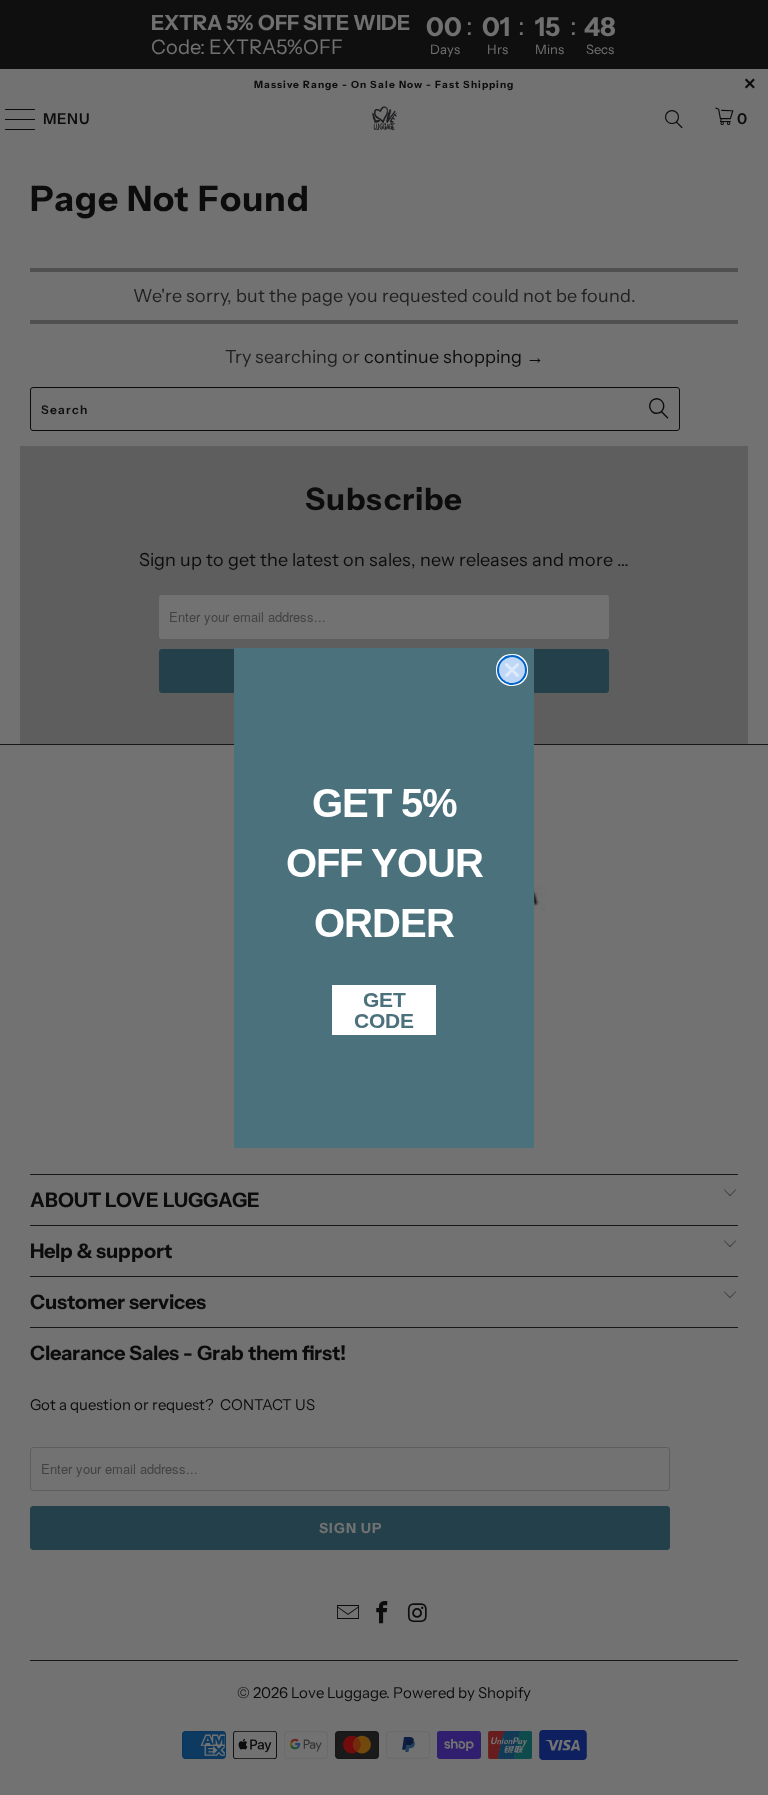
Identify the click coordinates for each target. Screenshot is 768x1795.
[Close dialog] (512, 670)
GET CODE (384, 1010)
